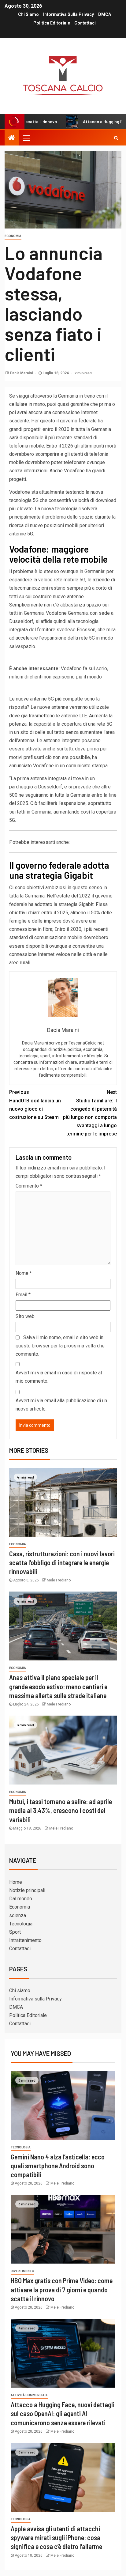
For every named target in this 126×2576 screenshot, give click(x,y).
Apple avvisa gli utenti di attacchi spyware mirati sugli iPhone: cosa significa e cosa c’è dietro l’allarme (56, 2538)
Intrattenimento (25, 1940)
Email (23, 1295)
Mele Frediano (59, 1580)
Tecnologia (21, 1924)
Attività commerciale (29, 2395)
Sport (15, 1932)
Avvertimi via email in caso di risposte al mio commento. (59, 1377)
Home (16, 1882)
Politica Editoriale (52, 23)
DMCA (105, 14)
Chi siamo (28, 14)
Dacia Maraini (22, 373)
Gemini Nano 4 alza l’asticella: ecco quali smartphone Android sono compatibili (58, 2166)
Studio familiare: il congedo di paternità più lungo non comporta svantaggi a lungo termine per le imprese (90, 1113)
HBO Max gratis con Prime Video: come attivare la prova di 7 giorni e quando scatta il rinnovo (62, 2289)
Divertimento (22, 2271)
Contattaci (85, 23)
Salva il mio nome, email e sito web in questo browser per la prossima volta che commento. (60, 1346)
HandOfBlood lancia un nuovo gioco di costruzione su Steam (35, 1105)
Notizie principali (27, 1890)
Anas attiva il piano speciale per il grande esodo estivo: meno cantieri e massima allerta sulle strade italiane (58, 1686)
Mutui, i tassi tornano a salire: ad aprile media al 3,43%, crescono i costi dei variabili (61, 1810)
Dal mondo (21, 1899)
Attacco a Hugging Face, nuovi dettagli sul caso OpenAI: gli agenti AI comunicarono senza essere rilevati (63, 2414)
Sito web (25, 1316)
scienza (18, 1915)
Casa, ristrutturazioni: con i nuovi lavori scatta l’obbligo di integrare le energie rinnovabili (62, 1563)
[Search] (116, 138)
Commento (29, 1186)
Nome (24, 1273)
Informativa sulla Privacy (69, 14)
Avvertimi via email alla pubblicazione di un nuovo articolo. (61, 1405)
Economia (13, 236)
